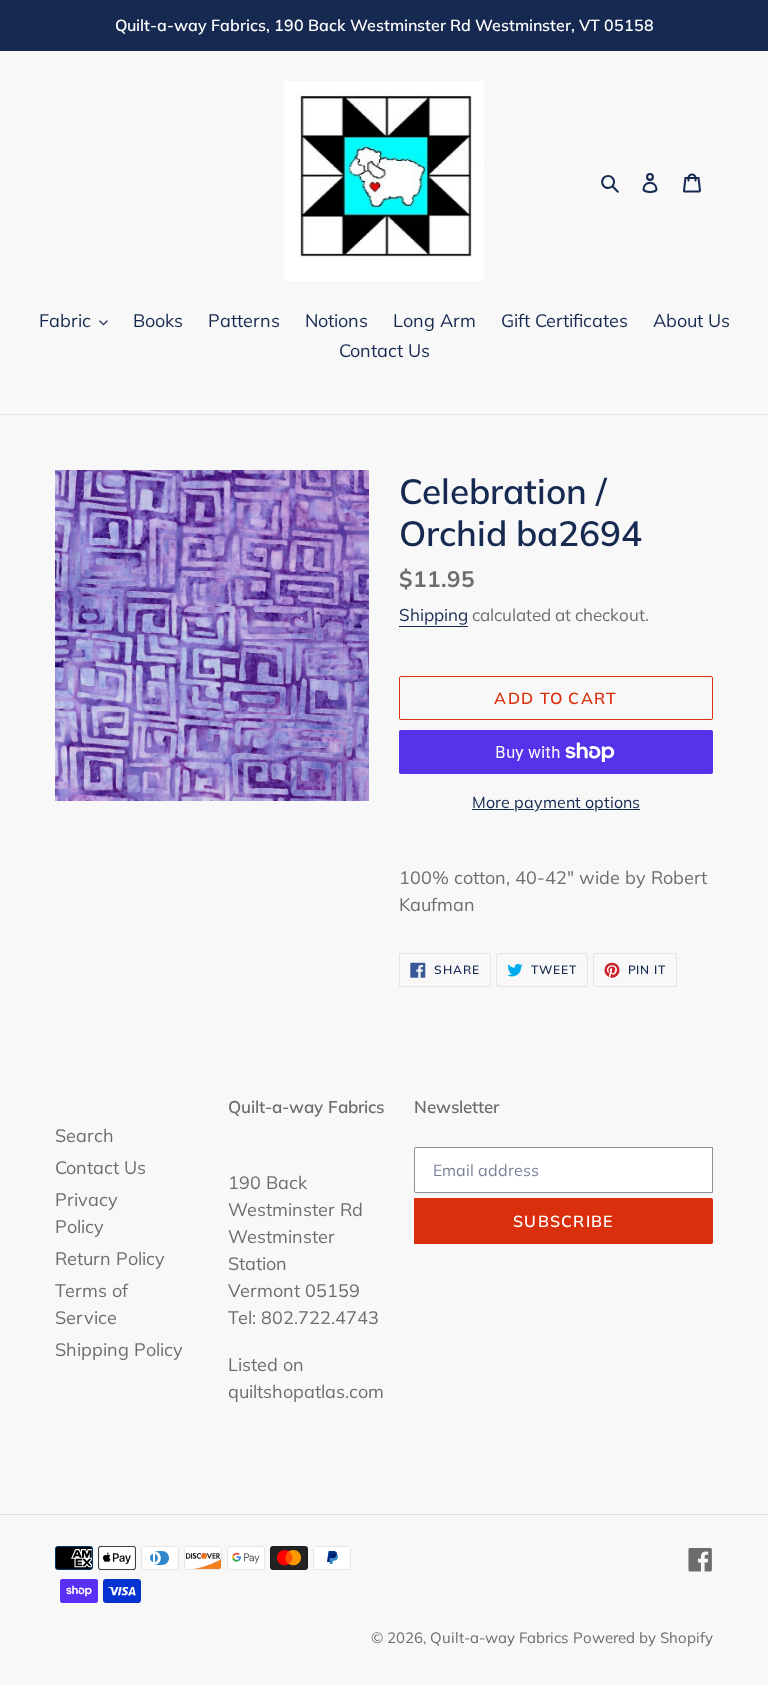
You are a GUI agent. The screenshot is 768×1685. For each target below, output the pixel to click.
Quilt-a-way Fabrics (499, 1637)
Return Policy (110, 1258)
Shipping (433, 614)
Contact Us (100, 1167)
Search (84, 1135)
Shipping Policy (119, 1349)
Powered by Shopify (643, 1637)
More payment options (556, 802)
